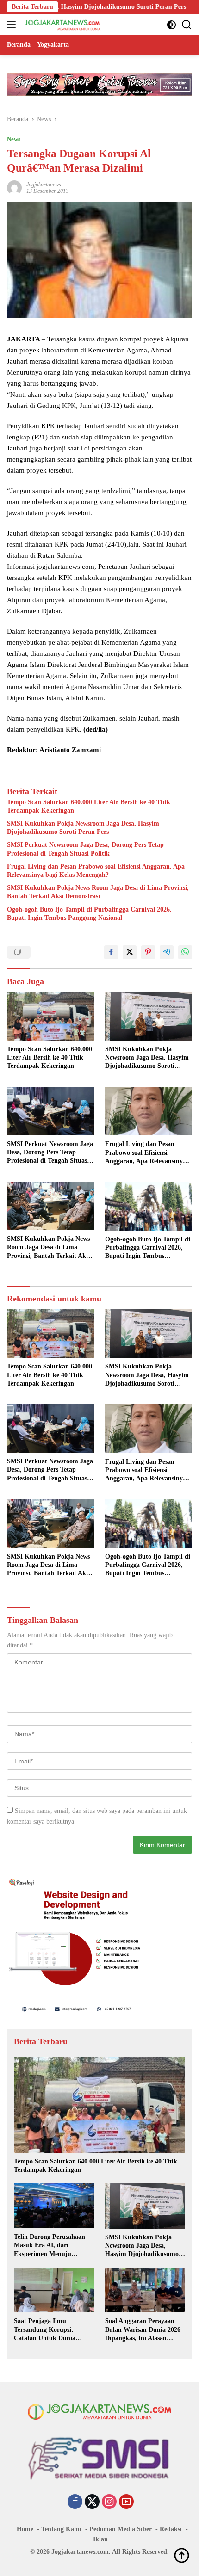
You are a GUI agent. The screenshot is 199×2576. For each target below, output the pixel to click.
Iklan (100, 2539)
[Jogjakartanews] (62, 25)
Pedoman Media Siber (121, 2529)
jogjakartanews (44, 185)
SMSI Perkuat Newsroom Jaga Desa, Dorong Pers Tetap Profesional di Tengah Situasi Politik (85, 849)
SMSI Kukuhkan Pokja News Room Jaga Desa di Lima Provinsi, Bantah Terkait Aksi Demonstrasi (98, 892)
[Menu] (13, 25)
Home (25, 2529)
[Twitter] (92, 2502)
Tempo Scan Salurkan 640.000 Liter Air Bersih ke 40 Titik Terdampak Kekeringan (89, 806)
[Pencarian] (187, 25)
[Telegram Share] (167, 952)
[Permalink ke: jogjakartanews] (14, 187)
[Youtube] (126, 2502)
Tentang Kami (61, 2529)
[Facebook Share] (111, 952)
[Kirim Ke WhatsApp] (185, 952)
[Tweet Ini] (130, 952)
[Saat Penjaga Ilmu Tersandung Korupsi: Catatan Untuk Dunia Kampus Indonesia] (54, 2290)
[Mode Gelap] (171, 25)
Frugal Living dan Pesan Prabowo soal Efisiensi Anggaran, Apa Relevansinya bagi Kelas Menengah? (96, 871)
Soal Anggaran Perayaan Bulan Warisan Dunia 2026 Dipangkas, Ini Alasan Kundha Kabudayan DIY (143, 2330)
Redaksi (171, 2529)
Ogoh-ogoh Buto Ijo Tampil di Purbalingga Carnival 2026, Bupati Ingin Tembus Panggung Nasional (89, 914)
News (14, 139)
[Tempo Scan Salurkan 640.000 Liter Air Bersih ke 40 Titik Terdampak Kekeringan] (50, 1016)
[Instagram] (109, 2502)
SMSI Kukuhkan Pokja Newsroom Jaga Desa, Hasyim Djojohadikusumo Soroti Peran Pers (83, 828)
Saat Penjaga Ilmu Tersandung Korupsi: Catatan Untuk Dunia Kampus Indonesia (45, 2330)
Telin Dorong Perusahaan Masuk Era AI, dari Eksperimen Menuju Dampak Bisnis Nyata (50, 2246)
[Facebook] (75, 2502)
